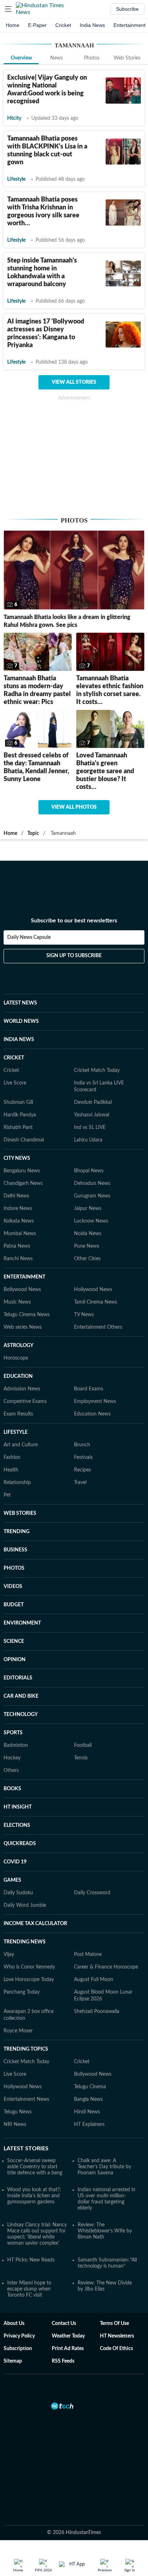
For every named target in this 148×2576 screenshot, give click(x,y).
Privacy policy (19, 2336)
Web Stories (127, 58)
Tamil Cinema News (96, 1302)
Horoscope (16, 1358)
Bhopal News (89, 1171)
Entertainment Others (98, 1327)
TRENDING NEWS (25, 1942)
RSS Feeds (63, 2361)
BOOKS (12, 1789)
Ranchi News (18, 1259)
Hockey (12, 1758)
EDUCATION (18, 1376)
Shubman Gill (18, 1102)
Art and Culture (21, 1445)
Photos (92, 58)
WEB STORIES (20, 1513)
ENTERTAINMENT (24, 1277)
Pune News (87, 1246)
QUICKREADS (20, 1844)
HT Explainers (89, 2124)
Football (83, 1745)
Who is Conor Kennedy (29, 1967)
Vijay (9, 1955)
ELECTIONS (17, 1825)
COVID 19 (15, 1862)
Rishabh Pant (18, 1128)
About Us (14, 2324)
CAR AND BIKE (21, 1696)
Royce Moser (18, 2031)
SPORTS (13, 1733)
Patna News (17, 1246)
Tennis (81, 1758)
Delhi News (16, 1196)
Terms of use (114, 2324)
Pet (7, 1495)
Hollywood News (93, 1290)
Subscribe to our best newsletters (74, 921)
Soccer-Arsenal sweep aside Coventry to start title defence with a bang (35, 2167)
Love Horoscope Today (29, 1980)
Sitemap (13, 2361)
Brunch (82, 1445)
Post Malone (88, 1955)
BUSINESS (15, 1550)
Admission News (22, 1389)
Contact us (64, 2324)
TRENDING (17, 1532)
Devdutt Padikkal (93, 1102)
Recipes (82, 1470)
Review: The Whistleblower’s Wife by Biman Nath (105, 2231)
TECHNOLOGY (21, 1715)
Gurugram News (92, 1196)
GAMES (12, 1880)
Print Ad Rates (68, 2349)
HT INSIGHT (18, 1807)
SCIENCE (14, 1641)
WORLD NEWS (21, 1021)
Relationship (17, 1483)
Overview (21, 58)
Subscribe (127, 9)
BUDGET (14, 1605)
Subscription (18, 2349)
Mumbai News (20, 1234)
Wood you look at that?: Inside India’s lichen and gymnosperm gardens (34, 2196)
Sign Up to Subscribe (74, 956)
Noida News (88, 1234)
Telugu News (18, 2112)
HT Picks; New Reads (31, 2260)
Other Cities (87, 1259)
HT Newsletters (117, 2336)
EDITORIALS (18, 1678)
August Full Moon (94, 1980)
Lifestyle (16, 179)
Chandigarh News (23, 1183)
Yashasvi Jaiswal (92, 1115)
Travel (80, 1483)
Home (13, 25)
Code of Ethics (116, 2349)
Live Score (15, 1083)
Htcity (14, 118)
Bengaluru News (22, 1171)
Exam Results (18, 1414)
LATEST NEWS (20, 1003)
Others (11, 1771)
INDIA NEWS (19, 1040)
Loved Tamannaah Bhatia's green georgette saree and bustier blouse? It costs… (105, 771)
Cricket (63, 25)
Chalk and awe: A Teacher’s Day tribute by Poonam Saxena (104, 2167)
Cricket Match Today (97, 1070)
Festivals (83, 1457)
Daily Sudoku (18, 1893)
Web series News (23, 1327)
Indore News (18, 1209)
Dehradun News (92, 1183)
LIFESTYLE (16, 1432)
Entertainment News (26, 2099)
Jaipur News (88, 1209)
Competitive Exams (25, 1402)
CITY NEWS (17, 1158)
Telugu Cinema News (27, 1315)
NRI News (15, 2124)
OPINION (15, 1660)
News (57, 58)
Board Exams (89, 1389)
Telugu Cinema (90, 2087)
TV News (84, 1315)
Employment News (95, 1402)
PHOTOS (14, 1568)
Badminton (16, 1745)
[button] (8, 9)
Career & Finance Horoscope (106, 1967)
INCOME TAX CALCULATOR (35, 1924)
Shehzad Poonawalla (97, 2012)
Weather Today (68, 2336)
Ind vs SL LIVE (90, 1128)
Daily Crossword (92, 1893)
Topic (33, 833)
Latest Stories (26, 2149)
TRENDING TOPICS (26, 2049)
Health (11, 1470)
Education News (92, 1414)
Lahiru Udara (88, 1140)
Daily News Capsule (29, 937)
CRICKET (14, 1058)
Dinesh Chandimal (24, 1140)
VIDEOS (13, 1587)
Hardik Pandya (20, 1115)
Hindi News (87, 2112)
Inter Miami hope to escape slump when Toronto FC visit (29, 2289)
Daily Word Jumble (25, 1905)
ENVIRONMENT (22, 1623)
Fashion (12, 1457)
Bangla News (88, 2099)
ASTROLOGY (18, 1346)
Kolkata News (19, 1221)
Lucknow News (91, 1221)
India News (92, 25)
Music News (17, 1302)
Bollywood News (22, 1290)
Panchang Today (22, 1992)
